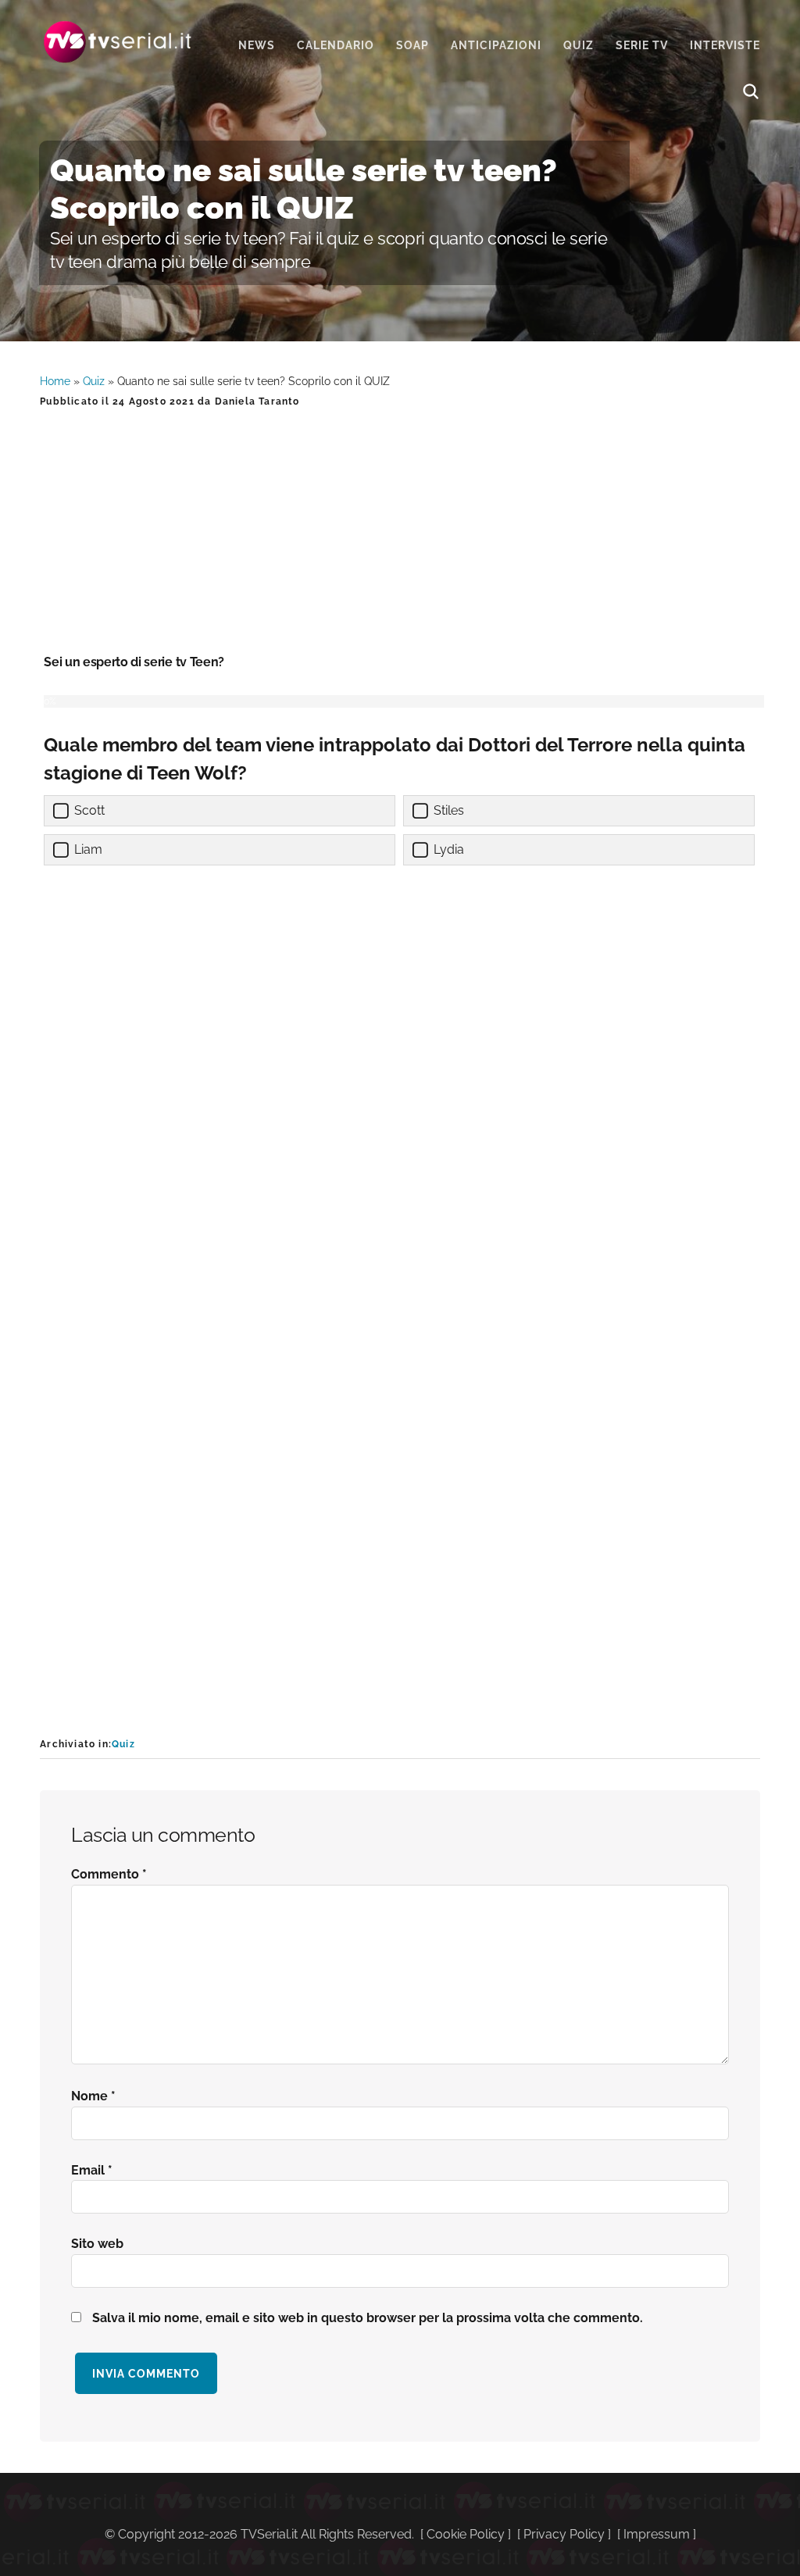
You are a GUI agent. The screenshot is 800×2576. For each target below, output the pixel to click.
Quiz (94, 381)
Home (55, 381)
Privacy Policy (564, 2534)
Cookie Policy (466, 2534)
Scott (89, 810)
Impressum (657, 2534)
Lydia (449, 849)
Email (92, 2170)
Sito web (97, 2244)
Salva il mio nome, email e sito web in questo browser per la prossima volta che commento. (368, 2318)
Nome (93, 2096)
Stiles (449, 810)
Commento (109, 1874)
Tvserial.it (118, 42)
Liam (88, 849)
